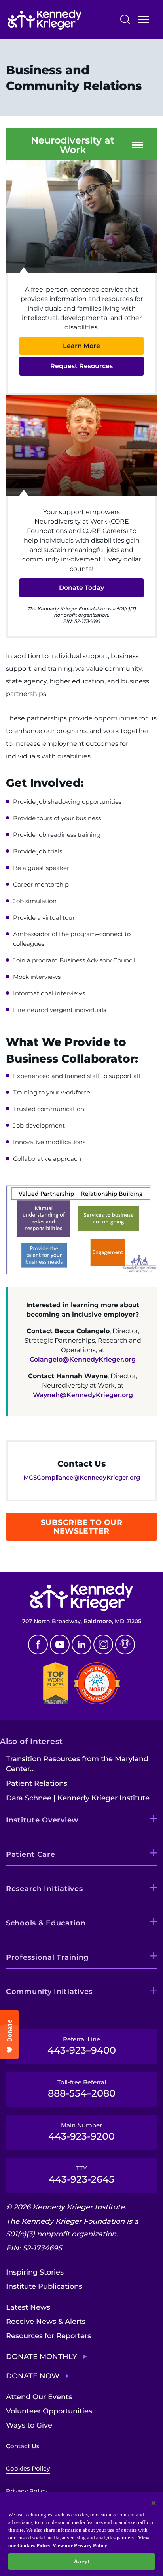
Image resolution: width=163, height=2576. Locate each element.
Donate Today (81, 588)
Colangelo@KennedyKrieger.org (83, 1359)
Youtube (60, 1644)
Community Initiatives (49, 1992)
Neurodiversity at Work (73, 145)
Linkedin (81, 1644)
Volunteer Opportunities (49, 2411)
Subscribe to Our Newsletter (82, 1527)
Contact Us (23, 2446)
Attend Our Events (39, 2397)
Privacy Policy (27, 2491)
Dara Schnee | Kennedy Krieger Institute (78, 1798)
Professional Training (47, 1957)
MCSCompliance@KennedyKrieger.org (82, 1477)
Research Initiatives (44, 1889)
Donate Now (33, 2376)
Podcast (125, 1644)
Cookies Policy (28, 2468)
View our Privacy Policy (80, 2545)
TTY (81, 2175)
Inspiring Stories (35, 2272)
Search (125, 20)
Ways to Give (29, 2425)
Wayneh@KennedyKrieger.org (83, 1395)
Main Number (81, 2132)
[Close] (154, 2503)
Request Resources (81, 366)
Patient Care (31, 1854)
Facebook (38, 1644)
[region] (81, 2534)
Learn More (81, 346)
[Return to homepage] (59, 20)
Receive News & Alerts (46, 2322)
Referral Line (82, 2046)
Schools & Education (46, 1923)
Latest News (28, 2307)
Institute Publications (44, 2286)
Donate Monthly (42, 2357)
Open (144, 21)
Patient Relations (37, 1783)
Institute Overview (42, 1820)
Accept (82, 2561)
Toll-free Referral (82, 2089)
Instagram (103, 1644)
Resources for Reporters (48, 2336)
